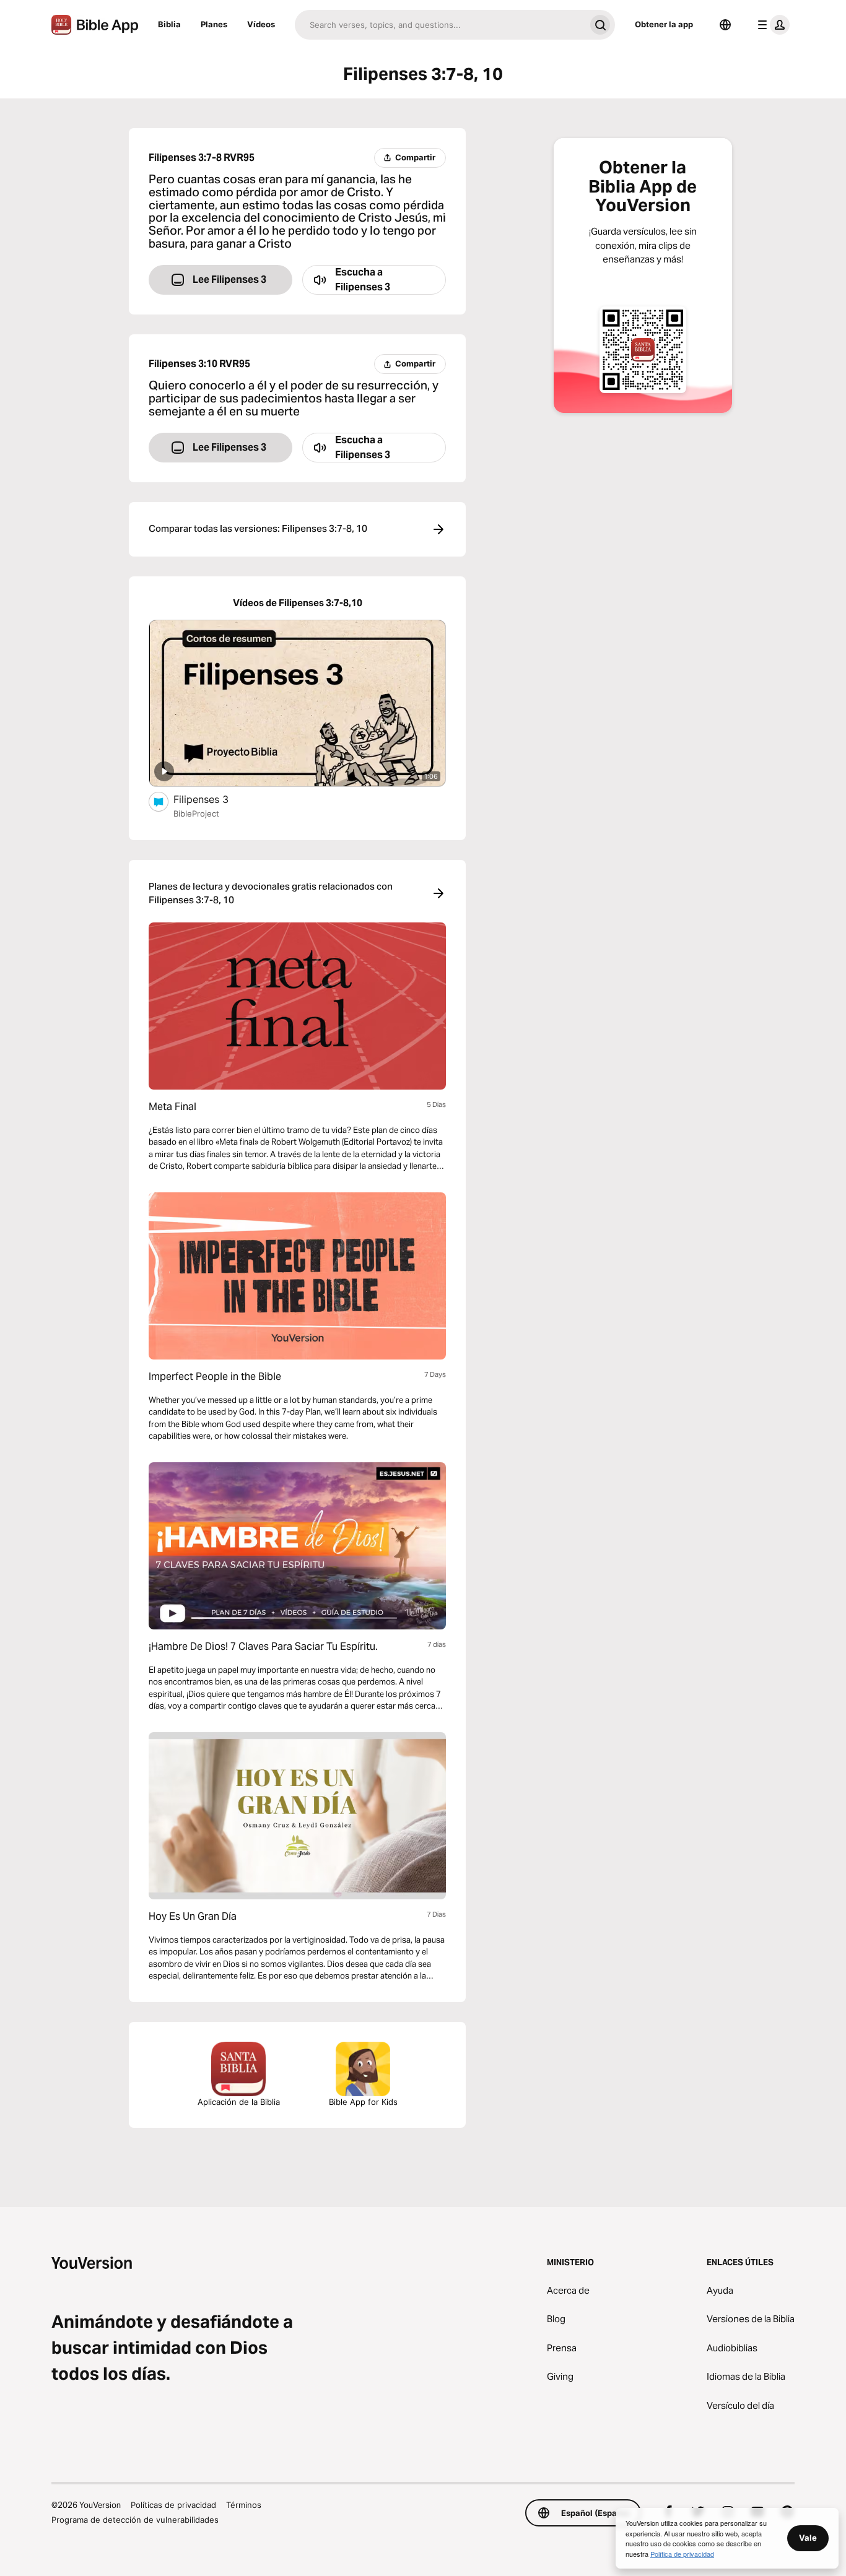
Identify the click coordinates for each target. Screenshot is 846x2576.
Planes (214, 24)
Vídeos (261, 24)
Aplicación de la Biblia (239, 2102)
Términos (244, 2505)
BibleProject (196, 813)
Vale (808, 2538)
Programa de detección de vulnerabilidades (135, 2520)
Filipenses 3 (213, 799)
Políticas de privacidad (173, 2505)
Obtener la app (664, 24)
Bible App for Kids (363, 2102)
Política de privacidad (682, 2554)
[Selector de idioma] (725, 25)
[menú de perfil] (771, 25)
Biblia (169, 24)
